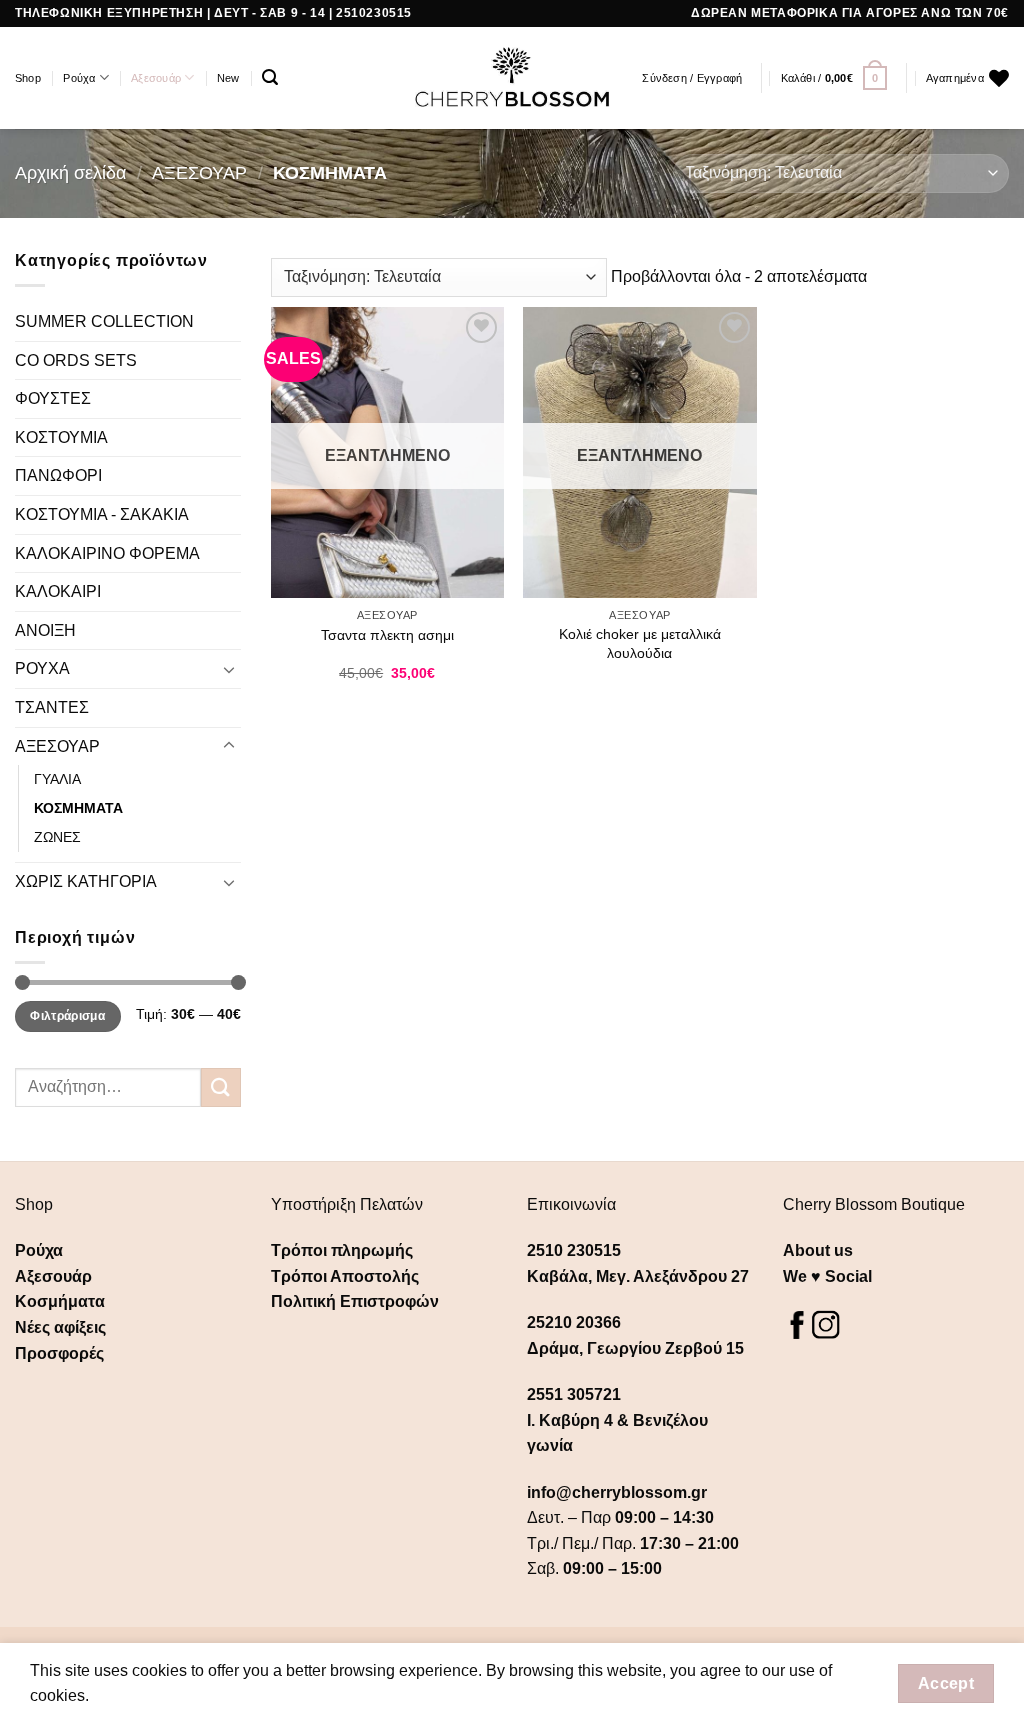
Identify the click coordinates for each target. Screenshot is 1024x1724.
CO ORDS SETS (76, 360)
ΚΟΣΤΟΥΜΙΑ (61, 437)
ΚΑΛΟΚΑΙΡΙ (58, 591)
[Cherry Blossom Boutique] (512, 78)
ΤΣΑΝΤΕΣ (52, 707)
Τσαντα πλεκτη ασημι (387, 635)
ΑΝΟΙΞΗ (45, 630)
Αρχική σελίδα (70, 172)
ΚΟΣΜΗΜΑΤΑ (78, 808)
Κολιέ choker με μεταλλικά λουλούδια (640, 643)
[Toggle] (229, 669)
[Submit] (221, 1087)
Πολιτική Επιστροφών (355, 1301)
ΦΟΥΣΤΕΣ (53, 398)
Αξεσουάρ (156, 78)
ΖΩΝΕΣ (57, 837)
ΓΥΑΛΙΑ (57, 779)
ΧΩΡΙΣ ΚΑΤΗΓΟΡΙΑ (86, 881)
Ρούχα (79, 78)
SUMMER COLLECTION (104, 321)
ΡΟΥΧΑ (42, 668)
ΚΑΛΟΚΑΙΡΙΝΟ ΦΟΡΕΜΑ (107, 553)
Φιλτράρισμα (67, 1016)
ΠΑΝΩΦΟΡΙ (58, 475)
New (228, 78)
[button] (270, 77)
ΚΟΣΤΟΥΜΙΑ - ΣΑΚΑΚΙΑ (102, 514)
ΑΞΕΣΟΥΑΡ (199, 172)
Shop (28, 78)
